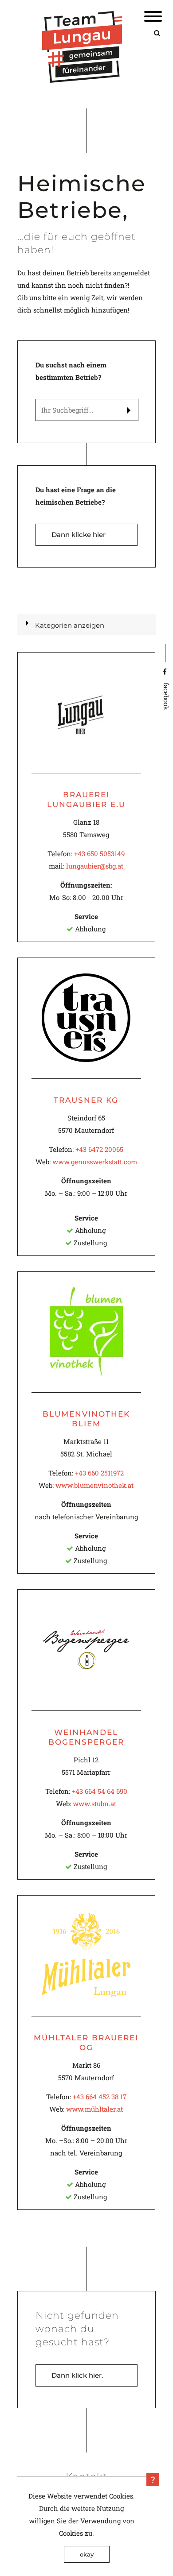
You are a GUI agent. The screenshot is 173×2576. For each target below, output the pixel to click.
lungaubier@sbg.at (95, 866)
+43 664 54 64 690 (100, 1791)
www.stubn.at (94, 1804)
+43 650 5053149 (99, 854)
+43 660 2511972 (99, 1473)
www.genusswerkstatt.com (95, 1162)
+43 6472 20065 (99, 1149)
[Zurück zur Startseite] (82, 80)
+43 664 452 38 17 (100, 2097)
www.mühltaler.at (94, 2109)
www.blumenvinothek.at (94, 1485)
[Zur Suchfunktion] (157, 33)
